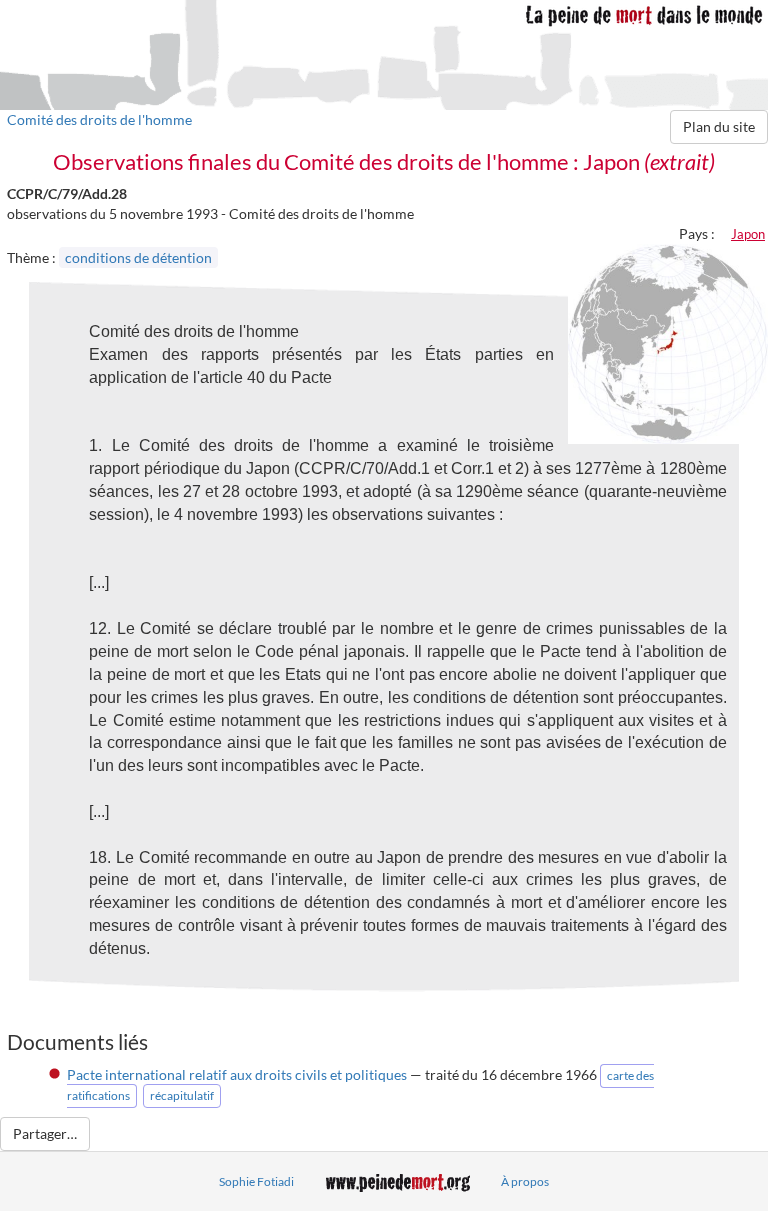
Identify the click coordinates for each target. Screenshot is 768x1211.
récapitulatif (182, 1095)
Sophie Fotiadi (256, 1181)
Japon (748, 234)
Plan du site (719, 126)
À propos (525, 1181)
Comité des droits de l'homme (99, 119)
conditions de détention (138, 257)
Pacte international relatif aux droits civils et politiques (237, 1074)
